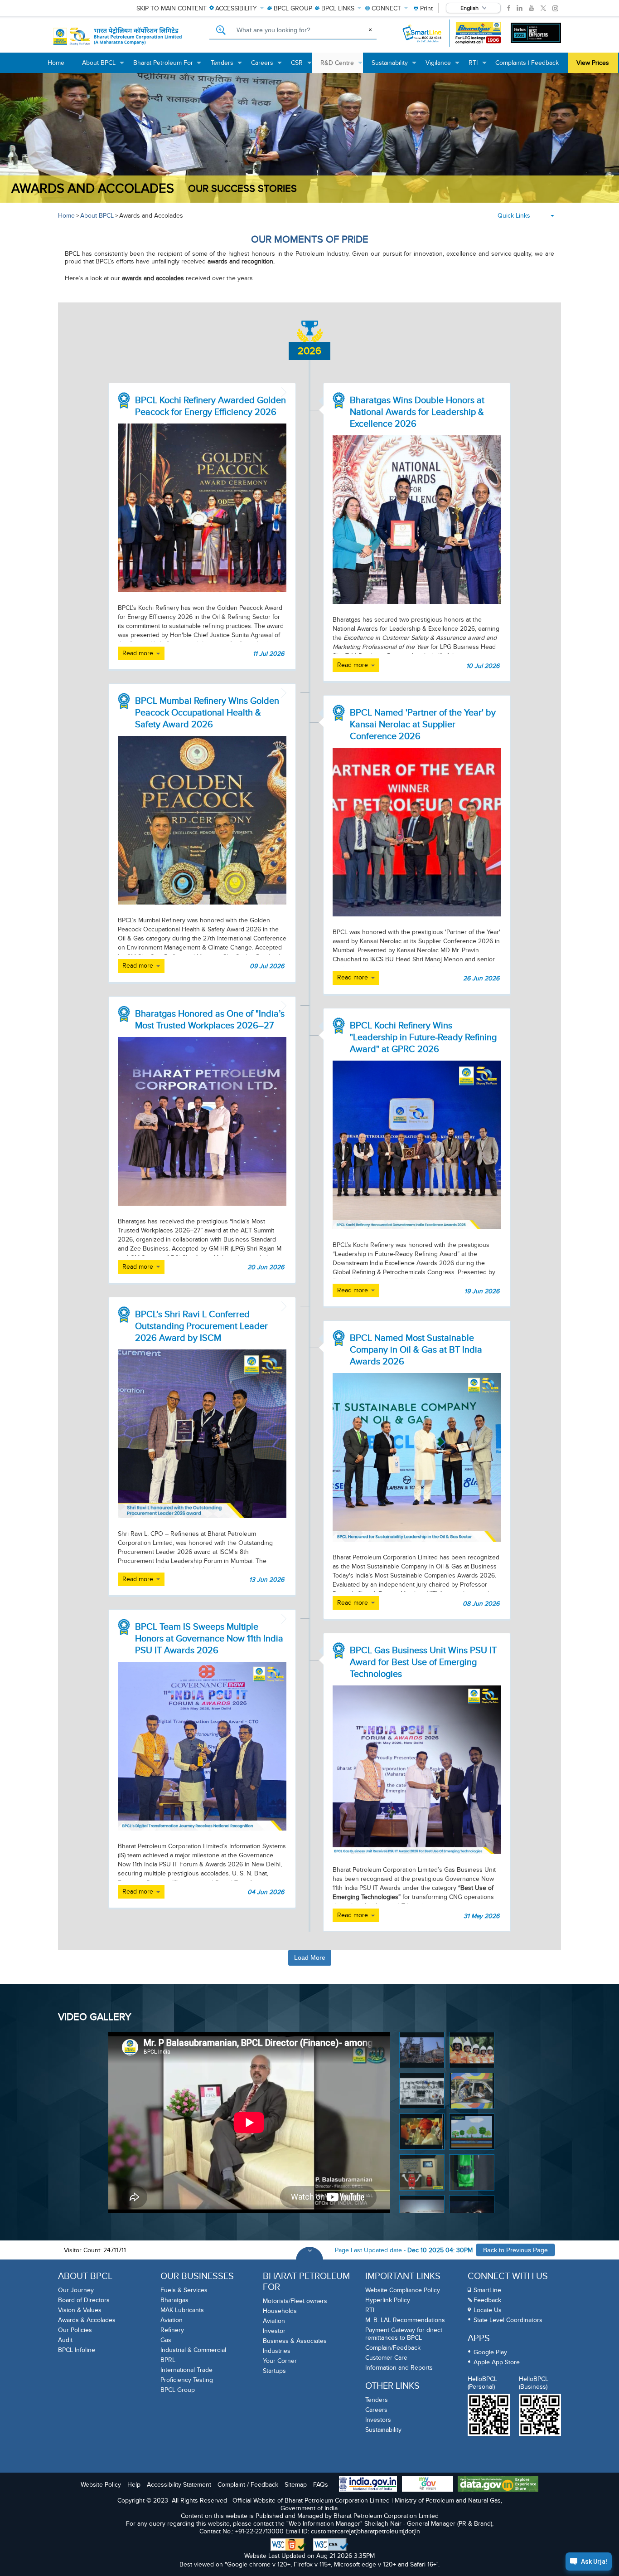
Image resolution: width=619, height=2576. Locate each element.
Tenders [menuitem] (227, 66)
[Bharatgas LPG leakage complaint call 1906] (478, 33)
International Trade (186, 2370)
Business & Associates (295, 2341)
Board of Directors (84, 2300)
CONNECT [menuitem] (386, 8)
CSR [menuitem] (301, 66)
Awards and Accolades (93, 189)
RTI (370, 2310)
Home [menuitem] (56, 63)
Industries (277, 2351)
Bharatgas (174, 2300)
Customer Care (386, 2358)
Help (134, 2485)
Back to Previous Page (515, 2250)
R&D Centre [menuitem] (342, 66)
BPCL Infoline (77, 2350)
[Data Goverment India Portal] (498, 2485)
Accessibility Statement (179, 2485)
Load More (310, 1958)
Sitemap (296, 2485)
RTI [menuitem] (478, 66)
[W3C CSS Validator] (331, 2545)
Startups (274, 2371)
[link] (509, 8)
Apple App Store (497, 2362)
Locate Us (488, 2310)
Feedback (487, 2300)
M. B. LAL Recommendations (405, 2320)
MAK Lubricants (182, 2310)
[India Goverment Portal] (368, 2485)
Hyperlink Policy (388, 2300)
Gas (166, 2340)
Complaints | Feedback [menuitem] (527, 63)
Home (66, 216)
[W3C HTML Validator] (288, 2545)
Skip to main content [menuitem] (172, 8)
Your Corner (280, 2361)
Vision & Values (80, 2310)
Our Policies (75, 2330)
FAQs (321, 2485)
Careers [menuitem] (267, 66)
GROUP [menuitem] (293, 8)
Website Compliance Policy (403, 2290)
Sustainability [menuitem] (394, 66)
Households (280, 2311)
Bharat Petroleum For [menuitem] (168, 66)
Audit (65, 2340)
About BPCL (97, 216)
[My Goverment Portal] (428, 2485)
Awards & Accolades (87, 2320)
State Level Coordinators (508, 2320)
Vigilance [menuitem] (443, 66)
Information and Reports (399, 2368)
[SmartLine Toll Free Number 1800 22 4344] (423, 33)
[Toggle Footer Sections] (309, 2260)
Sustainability (383, 2430)
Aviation (172, 2320)
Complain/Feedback (393, 2348)
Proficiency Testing (187, 2380)
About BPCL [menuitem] (103, 66)
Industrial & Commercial (193, 2350)
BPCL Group (178, 2390)
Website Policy (101, 2485)
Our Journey (76, 2290)
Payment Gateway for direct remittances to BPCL (404, 2334)
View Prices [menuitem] (593, 63)
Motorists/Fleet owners (295, 2301)
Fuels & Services (184, 2290)
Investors (378, 2420)
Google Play (490, 2352)
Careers (376, 2410)
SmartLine (487, 2290)
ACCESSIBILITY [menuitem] (236, 8)
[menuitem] (423, 8)
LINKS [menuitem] (338, 8)
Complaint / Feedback (248, 2485)
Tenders (377, 2400)
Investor (274, 2331)
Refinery (172, 2330)
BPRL (168, 2360)
